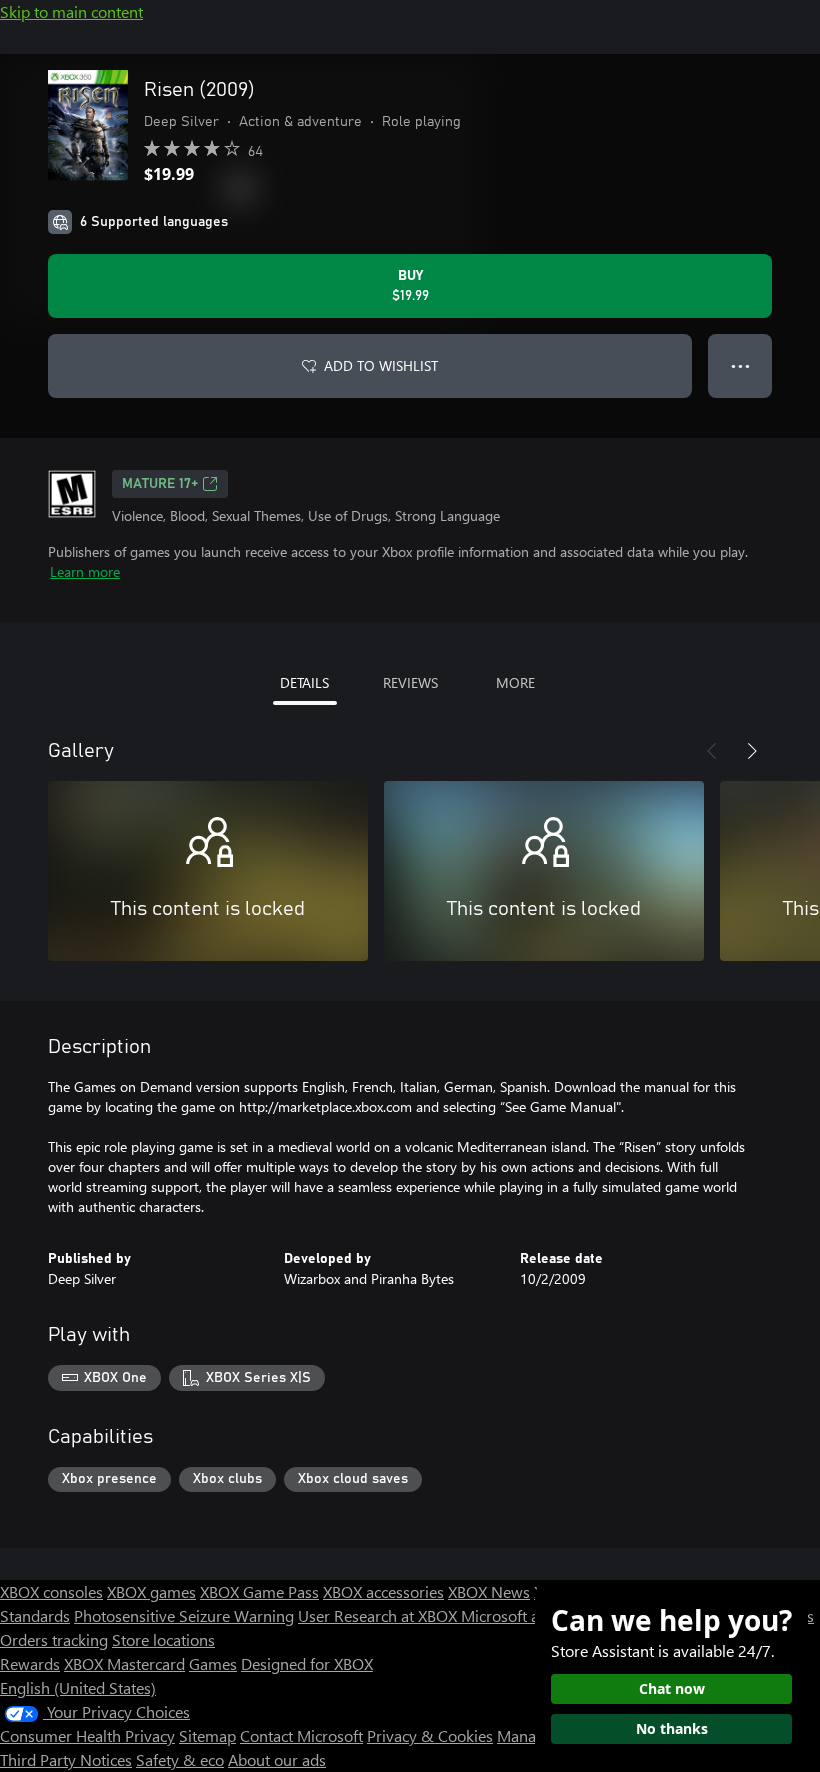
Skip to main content (71, 11)
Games (213, 1663)
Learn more (85, 571)
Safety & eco (180, 1759)
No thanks (672, 1728)
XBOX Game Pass (259, 1591)
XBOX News (489, 1591)
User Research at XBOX (379, 1615)
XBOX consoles (51, 1591)
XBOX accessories (383, 1591)
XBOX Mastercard (124, 1663)
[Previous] (712, 751)
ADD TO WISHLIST (381, 365)
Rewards (30, 1663)
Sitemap (207, 1735)
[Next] (752, 751)
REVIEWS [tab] (410, 682)
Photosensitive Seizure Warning (184, 1615)
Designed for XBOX (307, 1663)
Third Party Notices (66, 1759)
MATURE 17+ (160, 484)
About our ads (277, 1759)
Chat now (672, 1688)
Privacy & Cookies (430, 1735)
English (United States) (78, 1687)
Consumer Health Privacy (87, 1735)
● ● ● (740, 365)
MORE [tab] (515, 682)
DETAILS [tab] (304, 682)
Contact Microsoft (301, 1735)
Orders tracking (54, 1639)
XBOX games (151, 1591)
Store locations (163, 1639)
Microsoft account (523, 1615)
